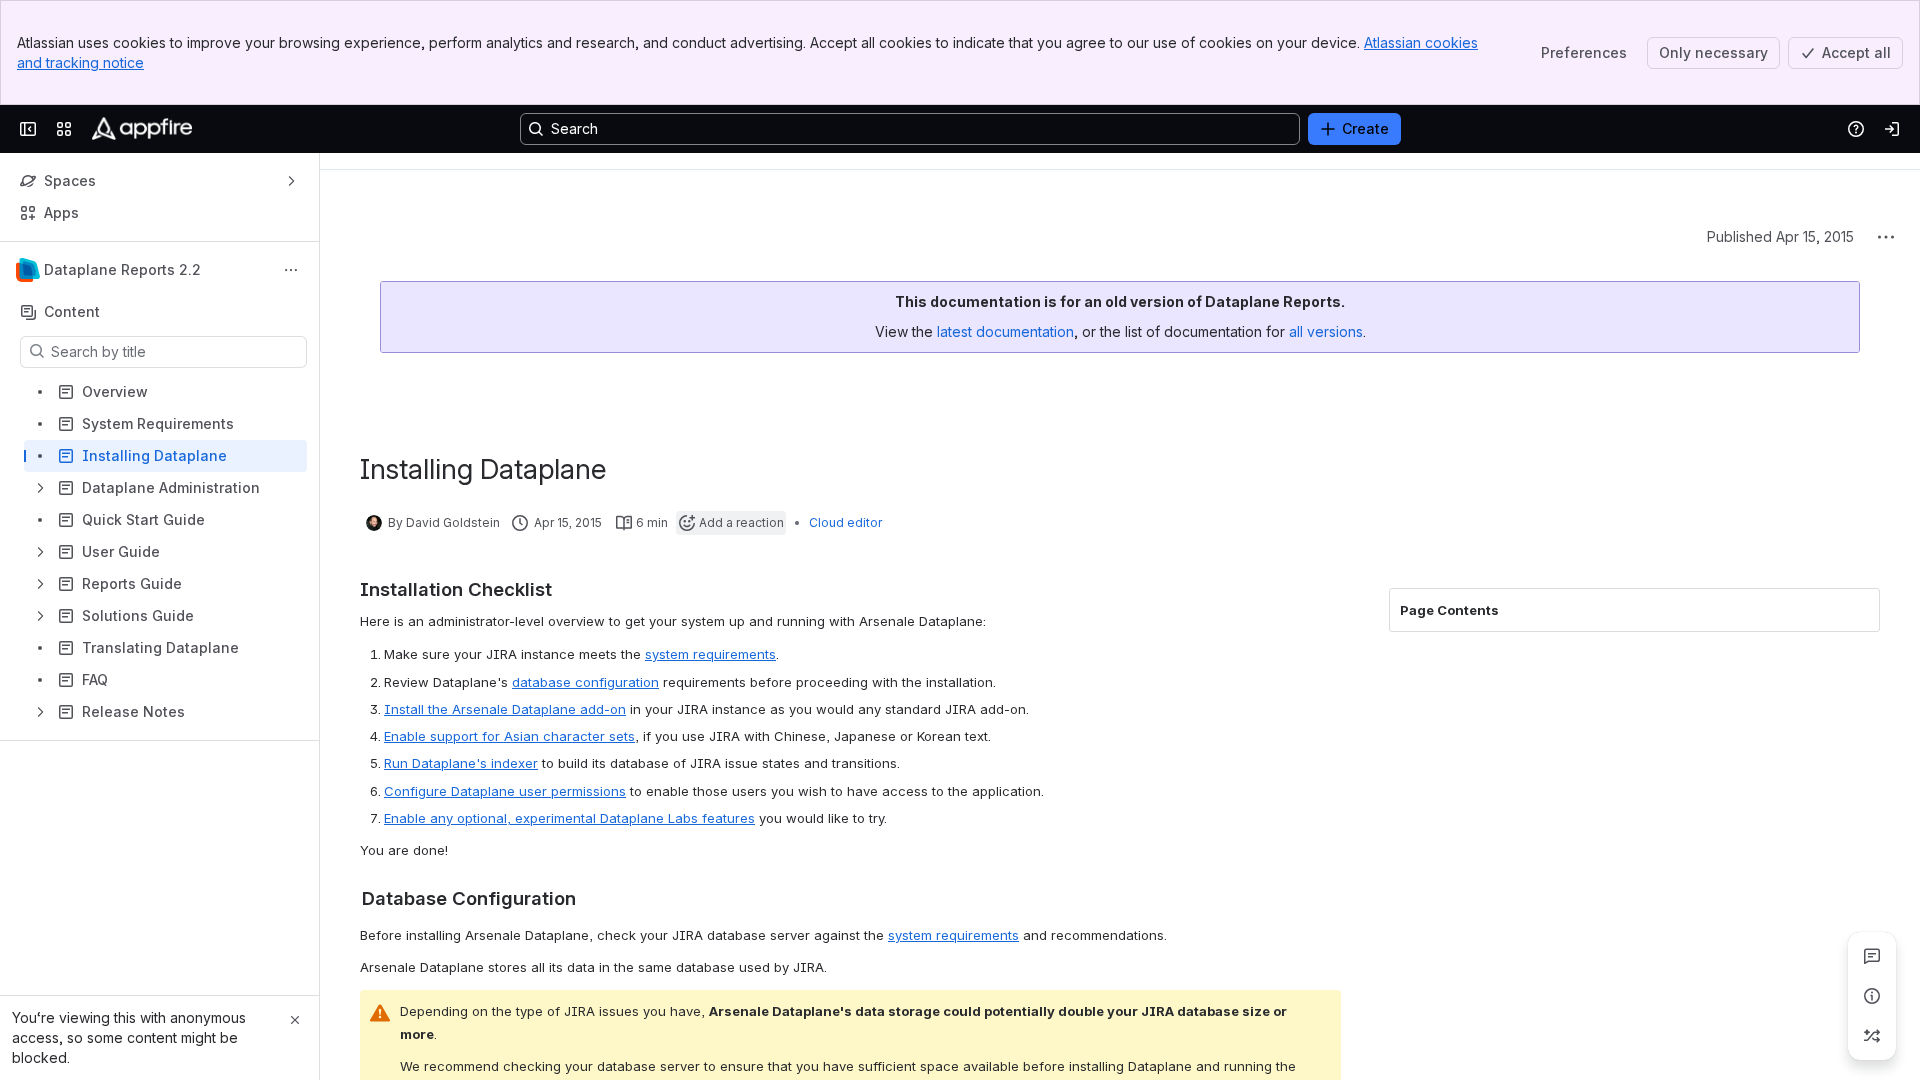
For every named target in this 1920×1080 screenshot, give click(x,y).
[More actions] (291, 270)
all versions (1326, 331)
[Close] (295, 1020)
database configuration (585, 682)
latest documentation (1005, 331)
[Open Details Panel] (1872, 996)
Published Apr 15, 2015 (1780, 236)
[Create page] (1872, 1036)
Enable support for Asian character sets (509, 736)
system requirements (710, 654)
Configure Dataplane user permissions (505, 791)
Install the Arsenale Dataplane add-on (505, 709)
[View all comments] (1872, 956)
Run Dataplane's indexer (461, 763)
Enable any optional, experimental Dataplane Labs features (569, 818)
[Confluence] (142, 129)
